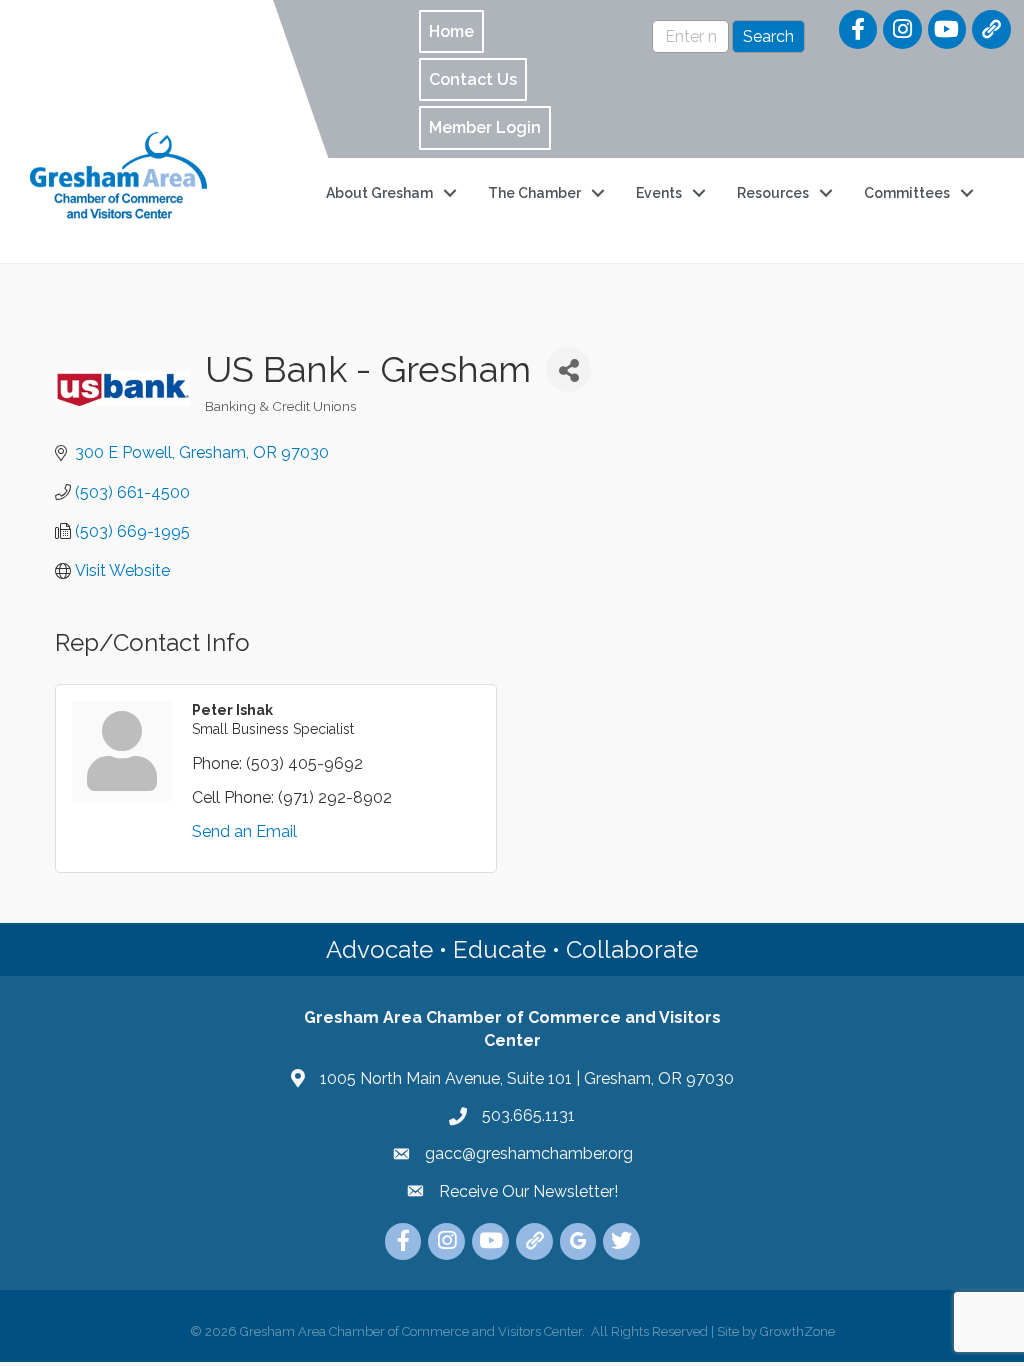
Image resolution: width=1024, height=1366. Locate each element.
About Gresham (379, 193)
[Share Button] (568, 369)
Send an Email (244, 831)
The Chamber (534, 193)
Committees (907, 193)
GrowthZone (797, 1331)
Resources (773, 193)
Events (659, 193)
